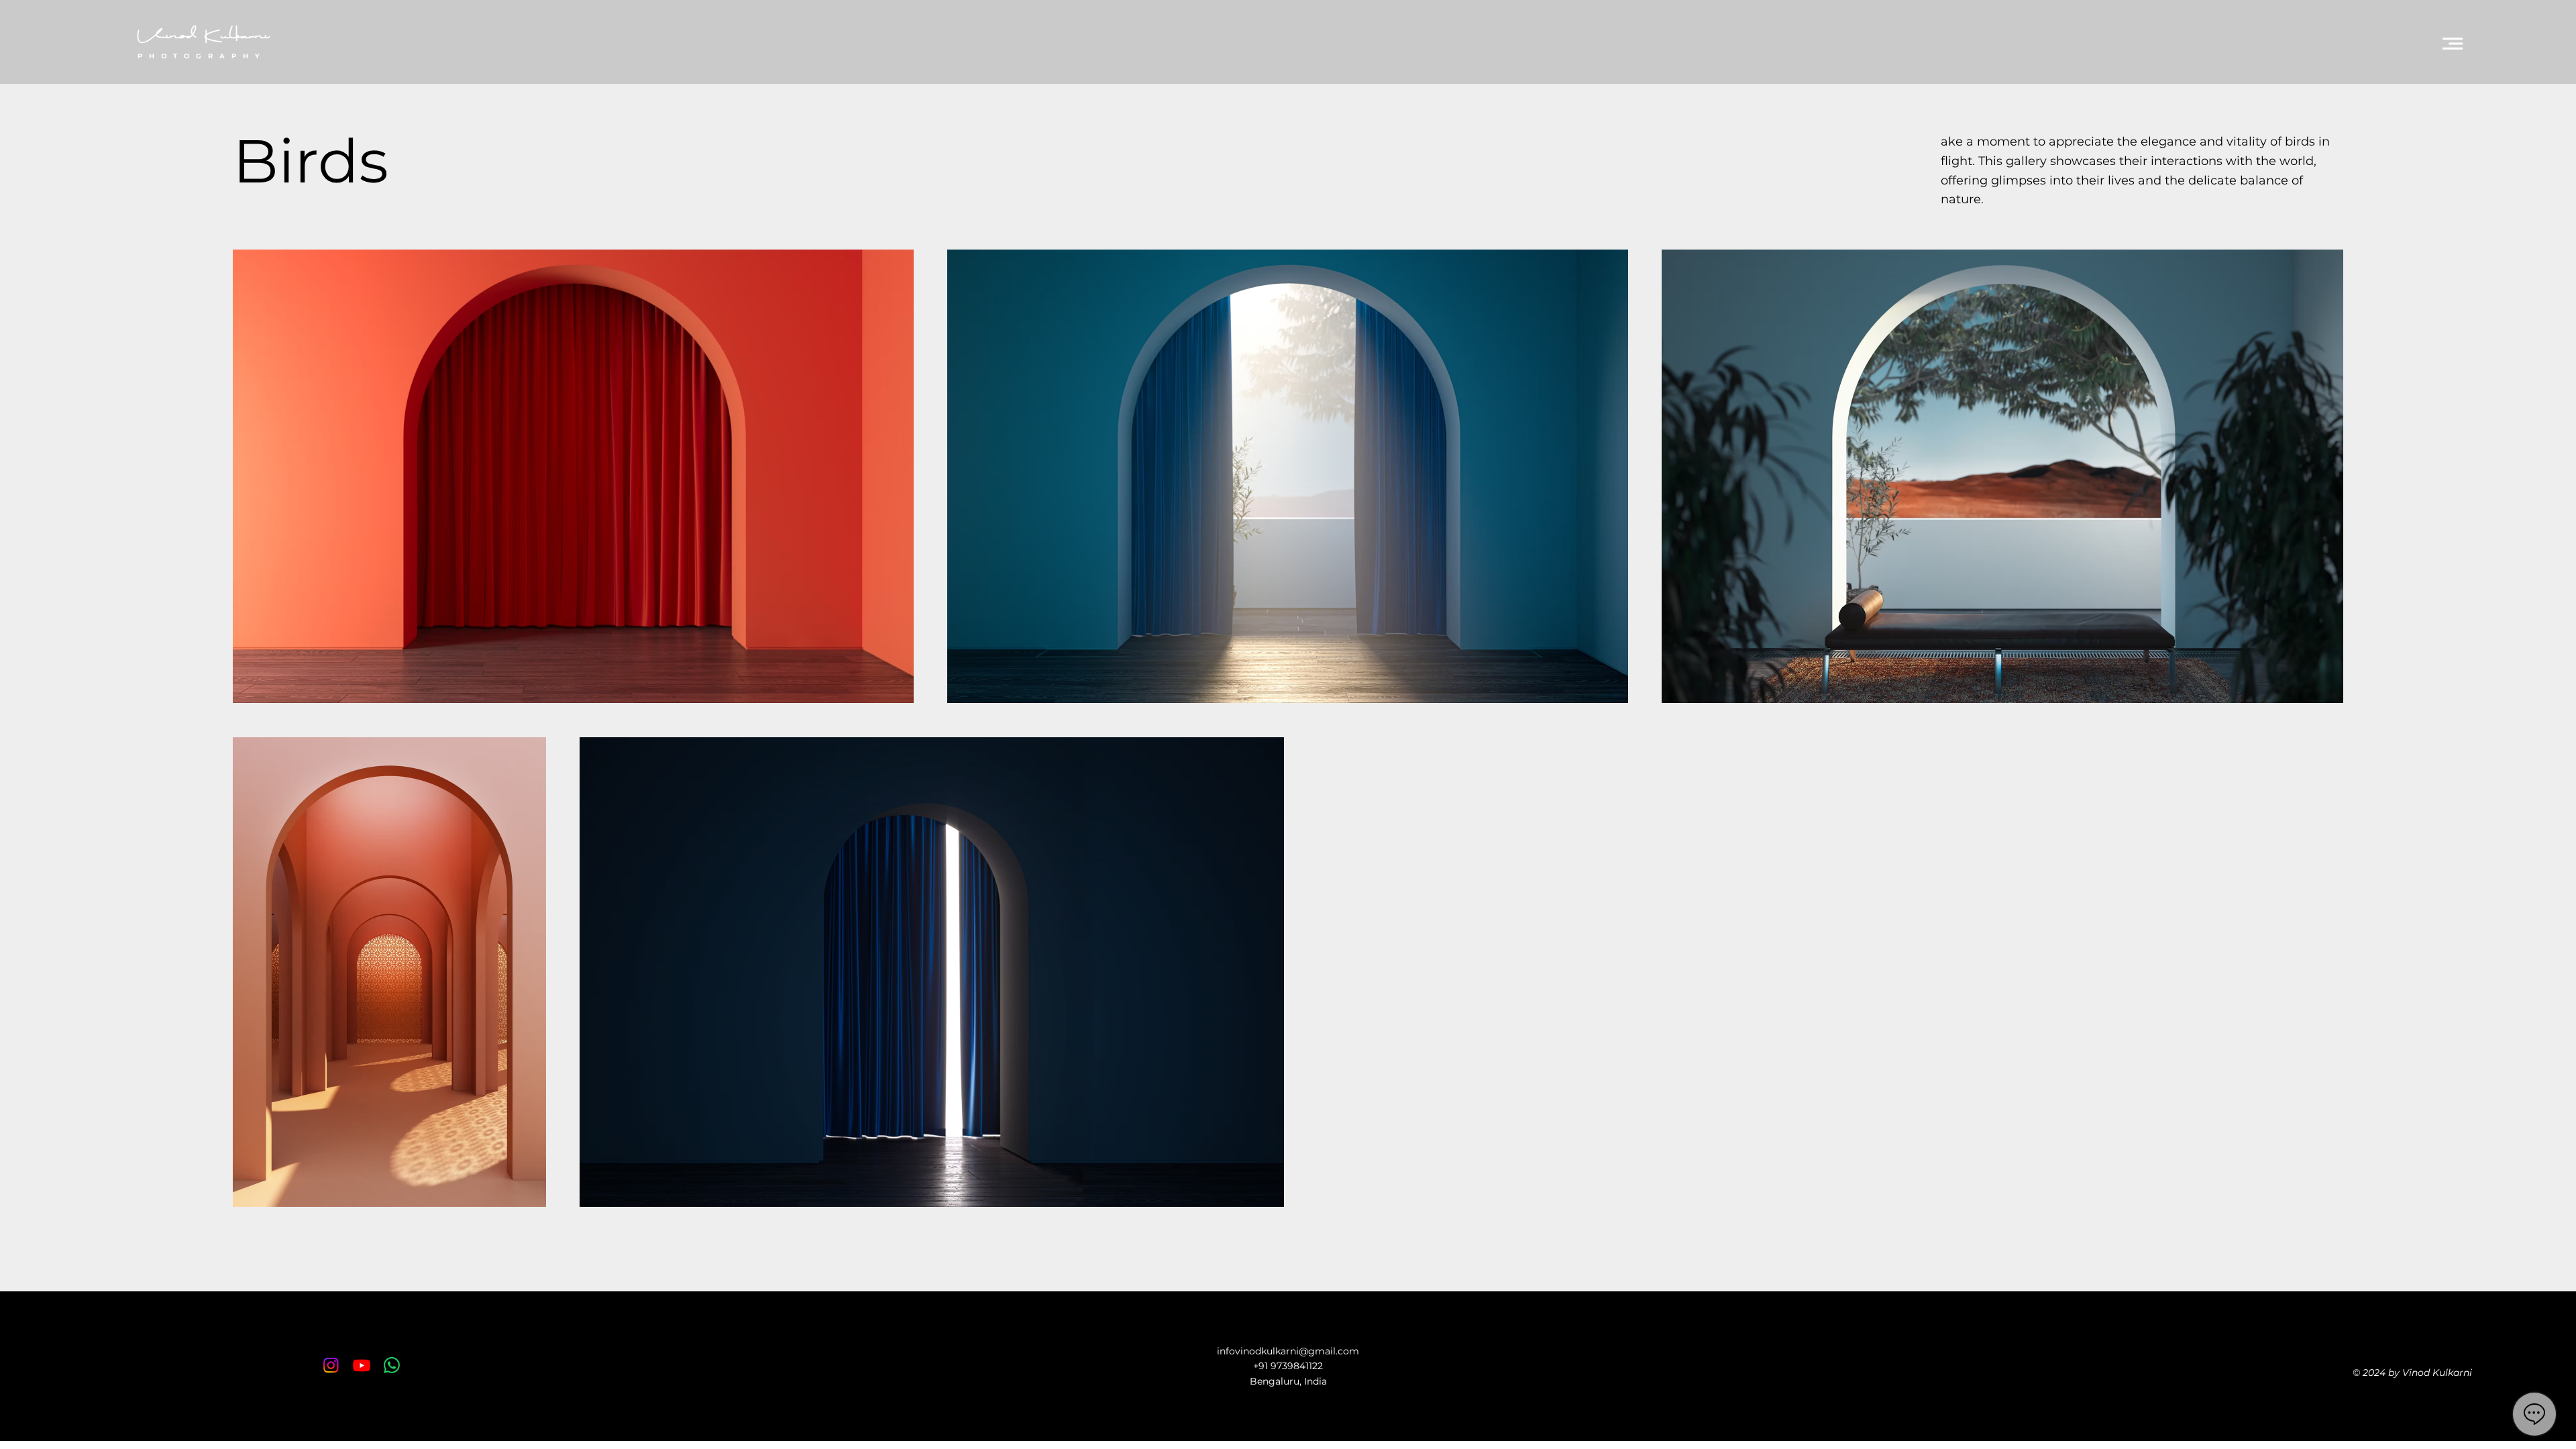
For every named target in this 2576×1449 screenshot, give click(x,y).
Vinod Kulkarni (203, 37)
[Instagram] (331, 1365)
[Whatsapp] (392, 1365)
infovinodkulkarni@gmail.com (1288, 1351)
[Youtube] (362, 1365)
